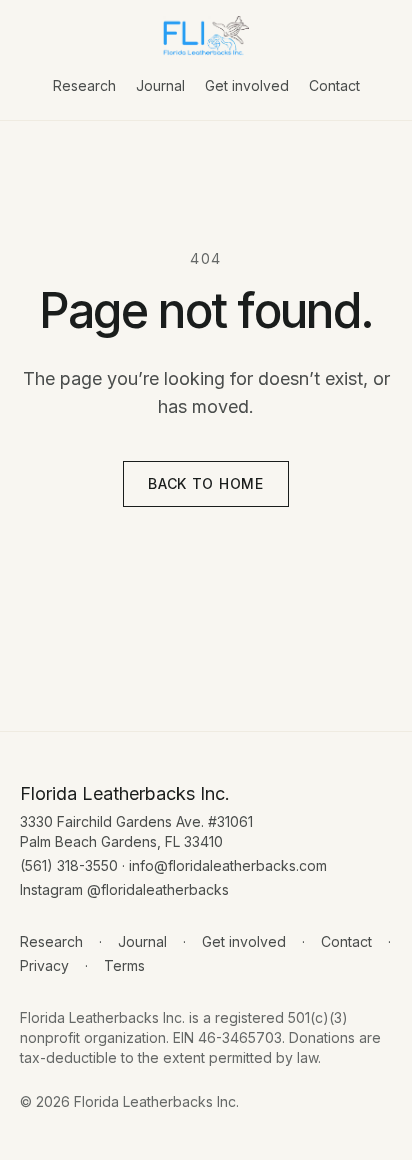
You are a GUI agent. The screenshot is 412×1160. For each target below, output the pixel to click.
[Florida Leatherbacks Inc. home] (206, 36)
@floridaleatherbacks (158, 889)
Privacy (44, 965)
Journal (160, 85)
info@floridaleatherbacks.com (228, 865)
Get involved (247, 85)
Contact (334, 85)
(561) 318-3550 (69, 865)
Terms (124, 965)
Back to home (205, 483)
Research (84, 85)
